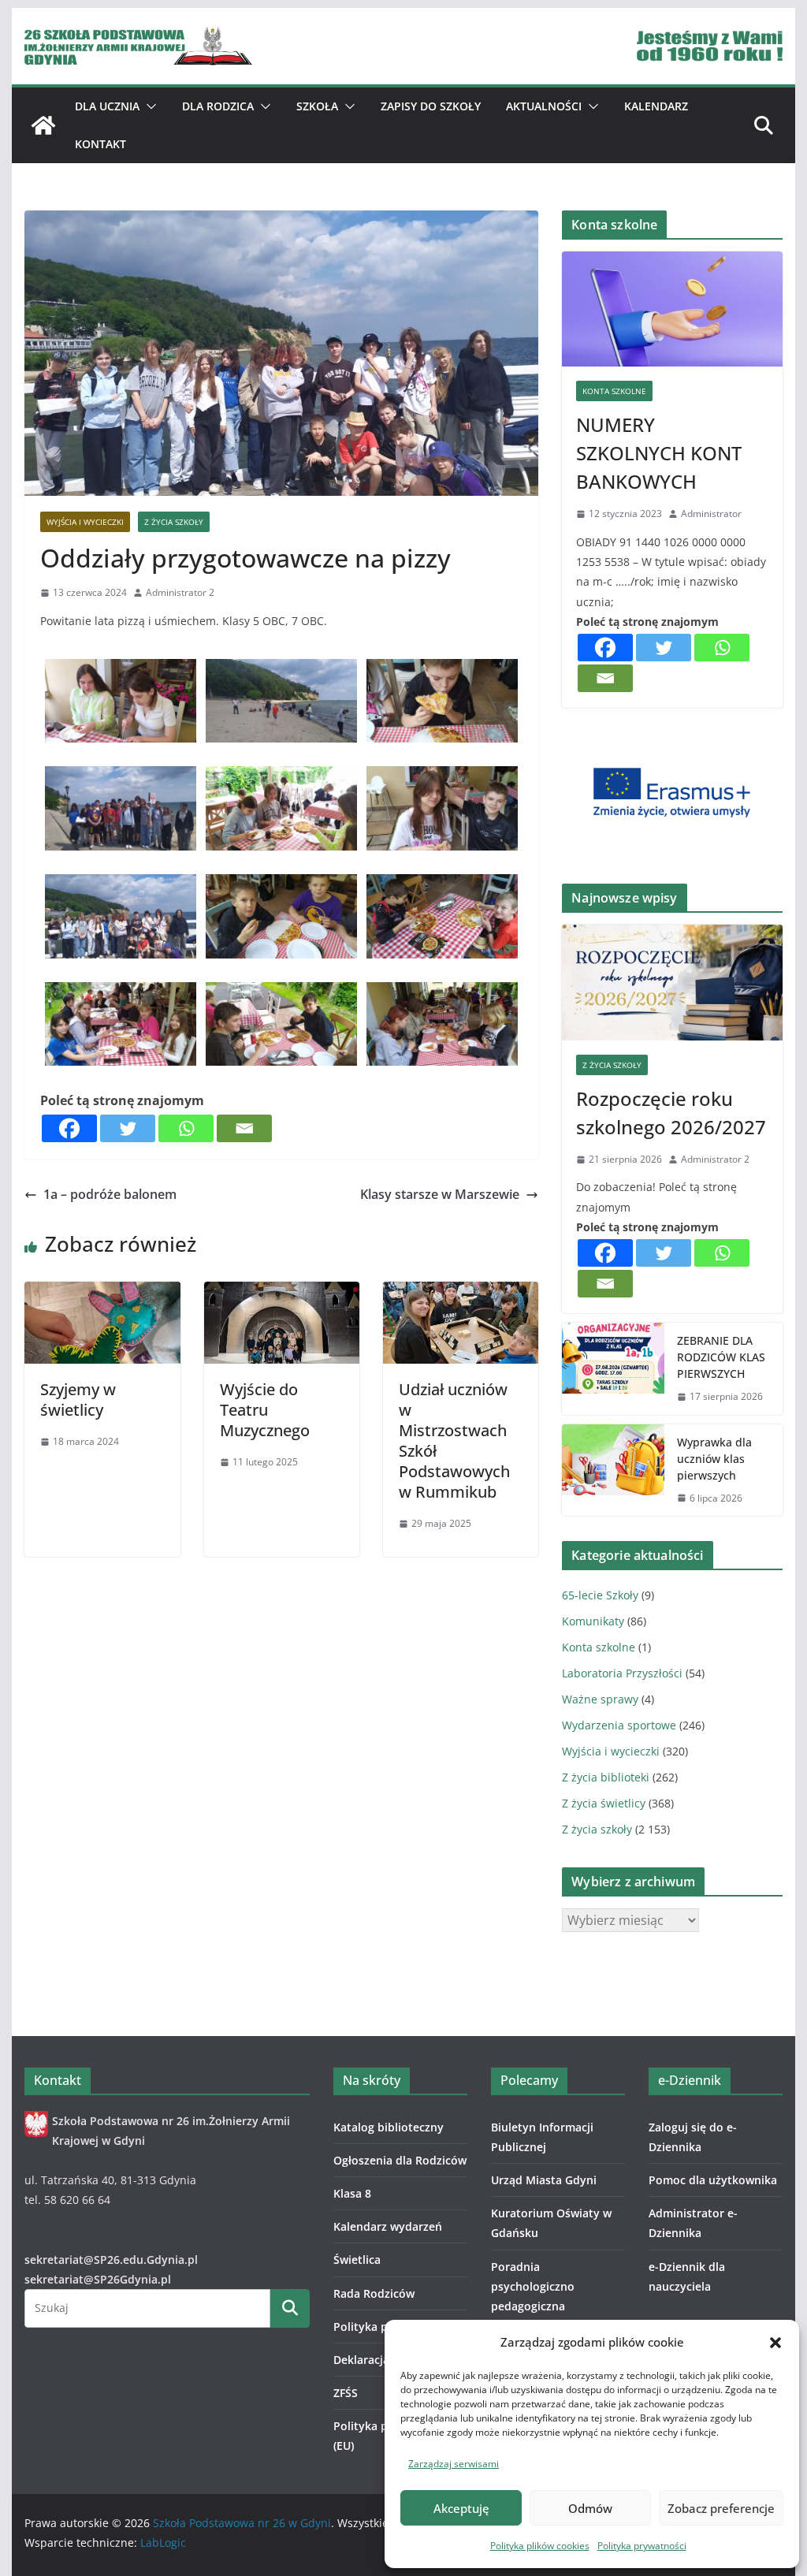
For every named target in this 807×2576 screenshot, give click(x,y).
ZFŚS (346, 2393)
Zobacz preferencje (721, 2508)
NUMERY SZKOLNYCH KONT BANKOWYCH (659, 453)
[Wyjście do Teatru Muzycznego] (282, 1293)
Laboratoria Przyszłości (622, 1673)
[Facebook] (69, 1128)
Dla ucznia (107, 106)
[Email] (244, 1128)
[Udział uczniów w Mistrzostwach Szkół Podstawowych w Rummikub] (461, 1293)
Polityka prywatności (642, 2546)
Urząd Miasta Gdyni (544, 2180)
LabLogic (163, 2542)
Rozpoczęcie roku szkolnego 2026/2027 (671, 1113)
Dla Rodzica (218, 106)
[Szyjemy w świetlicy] (102, 1293)
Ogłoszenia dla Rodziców (400, 2160)
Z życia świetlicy (604, 1803)
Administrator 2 (180, 592)
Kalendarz (656, 106)
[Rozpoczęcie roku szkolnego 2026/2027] (672, 983)
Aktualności (544, 106)
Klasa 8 (352, 2193)
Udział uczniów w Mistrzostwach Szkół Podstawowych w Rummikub (454, 1441)
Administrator (711, 514)
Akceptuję (461, 2508)
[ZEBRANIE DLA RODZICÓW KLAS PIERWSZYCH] (613, 1369)
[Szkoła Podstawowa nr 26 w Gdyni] (43, 125)
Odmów (590, 2508)
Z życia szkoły (174, 522)
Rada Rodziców (374, 2293)
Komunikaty (593, 1621)
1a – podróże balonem (110, 1194)
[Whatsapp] (186, 1128)
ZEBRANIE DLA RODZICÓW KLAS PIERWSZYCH (721, 1357)
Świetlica (357, 2260)
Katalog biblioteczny (389, 2127)
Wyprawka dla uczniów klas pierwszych (714, 1459)
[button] (775, 2343)
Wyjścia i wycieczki (85, 522)
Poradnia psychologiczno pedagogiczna (533, 2286)
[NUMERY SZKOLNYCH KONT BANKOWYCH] (672, 309)
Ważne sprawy (600, 1699)
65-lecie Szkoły (600, 1595)
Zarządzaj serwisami (454, 2464)
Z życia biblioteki (606, 1777)
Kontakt (100, 144)
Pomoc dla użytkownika (713, 2180)
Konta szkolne (614, 391)
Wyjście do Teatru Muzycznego (265, 1410)
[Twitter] (128, 1128)
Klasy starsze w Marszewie (440, 1194)
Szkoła (317, 106)
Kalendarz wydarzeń (388, 2226)
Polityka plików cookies (540, 2546)
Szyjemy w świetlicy (78, 1400)
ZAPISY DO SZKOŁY (431, 106)
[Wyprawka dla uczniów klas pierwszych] (613, 1470)
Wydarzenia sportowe (619, 1725)
